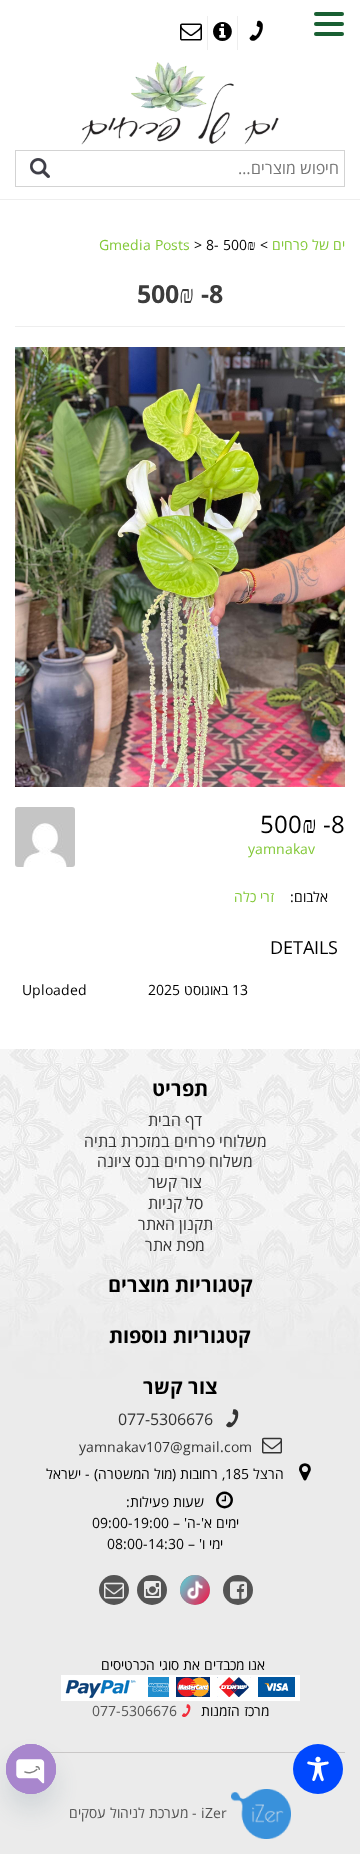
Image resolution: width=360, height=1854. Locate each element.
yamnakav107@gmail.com (165, 1446)
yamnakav (281, 848)
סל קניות (175, 1203)
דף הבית (175, 1120)
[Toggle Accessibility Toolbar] (318, 1769)
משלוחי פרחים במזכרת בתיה (175, 1141)
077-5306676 (165, 1419)
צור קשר (175, 1182)
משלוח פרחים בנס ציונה (175, 1161)
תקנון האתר (175, 1224)
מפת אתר (175, 1245)
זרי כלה (254, 896)
